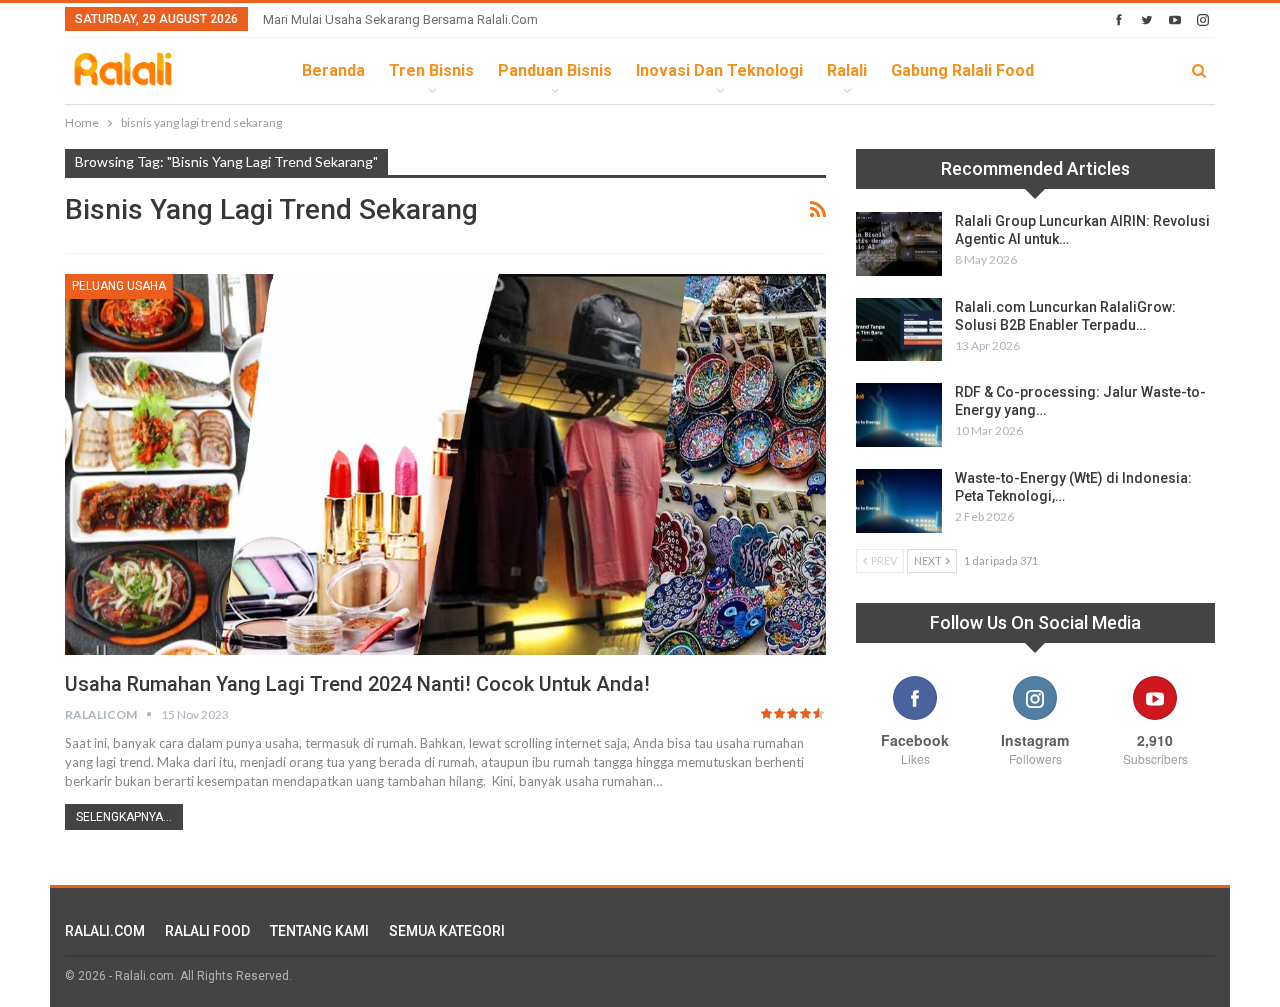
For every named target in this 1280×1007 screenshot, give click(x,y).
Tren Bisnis (431, 70)
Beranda (333, 70)
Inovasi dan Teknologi (719, 70)
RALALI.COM (105, 931)
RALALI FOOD (207, 931)
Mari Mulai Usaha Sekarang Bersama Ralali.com (400, 19)
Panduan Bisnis (555, 70)
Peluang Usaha (119, 286)
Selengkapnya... (124, 817)
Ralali (847, 70)
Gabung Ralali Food (962, 70)
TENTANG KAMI (319, 931)
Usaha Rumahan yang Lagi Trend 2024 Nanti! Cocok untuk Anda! (357, 684)
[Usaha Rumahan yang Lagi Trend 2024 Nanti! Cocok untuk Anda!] (445, 464)
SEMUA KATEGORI (447, 931)
